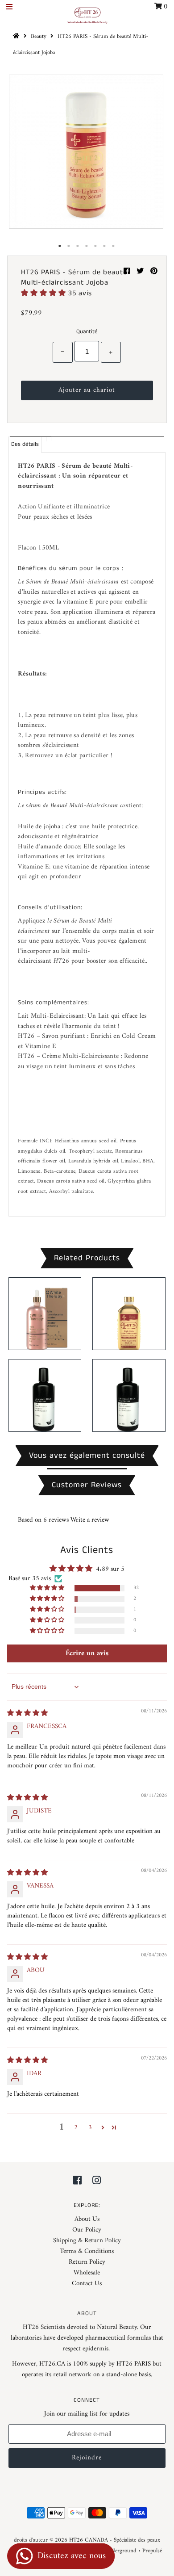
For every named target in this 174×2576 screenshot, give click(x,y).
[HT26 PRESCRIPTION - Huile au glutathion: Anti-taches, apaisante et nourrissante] (45, 1395)
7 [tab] (114, 246)
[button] (45, 293)
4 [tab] (87, 246)
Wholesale (87, 2273)
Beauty (39, 36)
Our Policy (87, 2230)
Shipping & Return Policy (87, 2241)
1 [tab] (60, 246)
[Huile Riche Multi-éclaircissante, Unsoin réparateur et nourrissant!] (129, 1314)
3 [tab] (78, 246)
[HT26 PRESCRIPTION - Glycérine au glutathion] (129, 1395)
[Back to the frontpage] (17, 36)
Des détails (25, 444)
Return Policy (87, 2262)
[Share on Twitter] (141, 272)
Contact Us (87, 2284)
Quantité (87, 332)
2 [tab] (69, 246)
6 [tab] (105, 246)
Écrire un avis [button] (87, 1653)
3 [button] (90, 2128)
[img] (27, 1714)
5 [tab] (96, 246)
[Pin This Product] (154, 272)
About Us (87, 2219)
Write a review (90, 1520)
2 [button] (76, 2128)
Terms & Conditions (87, 2251)
